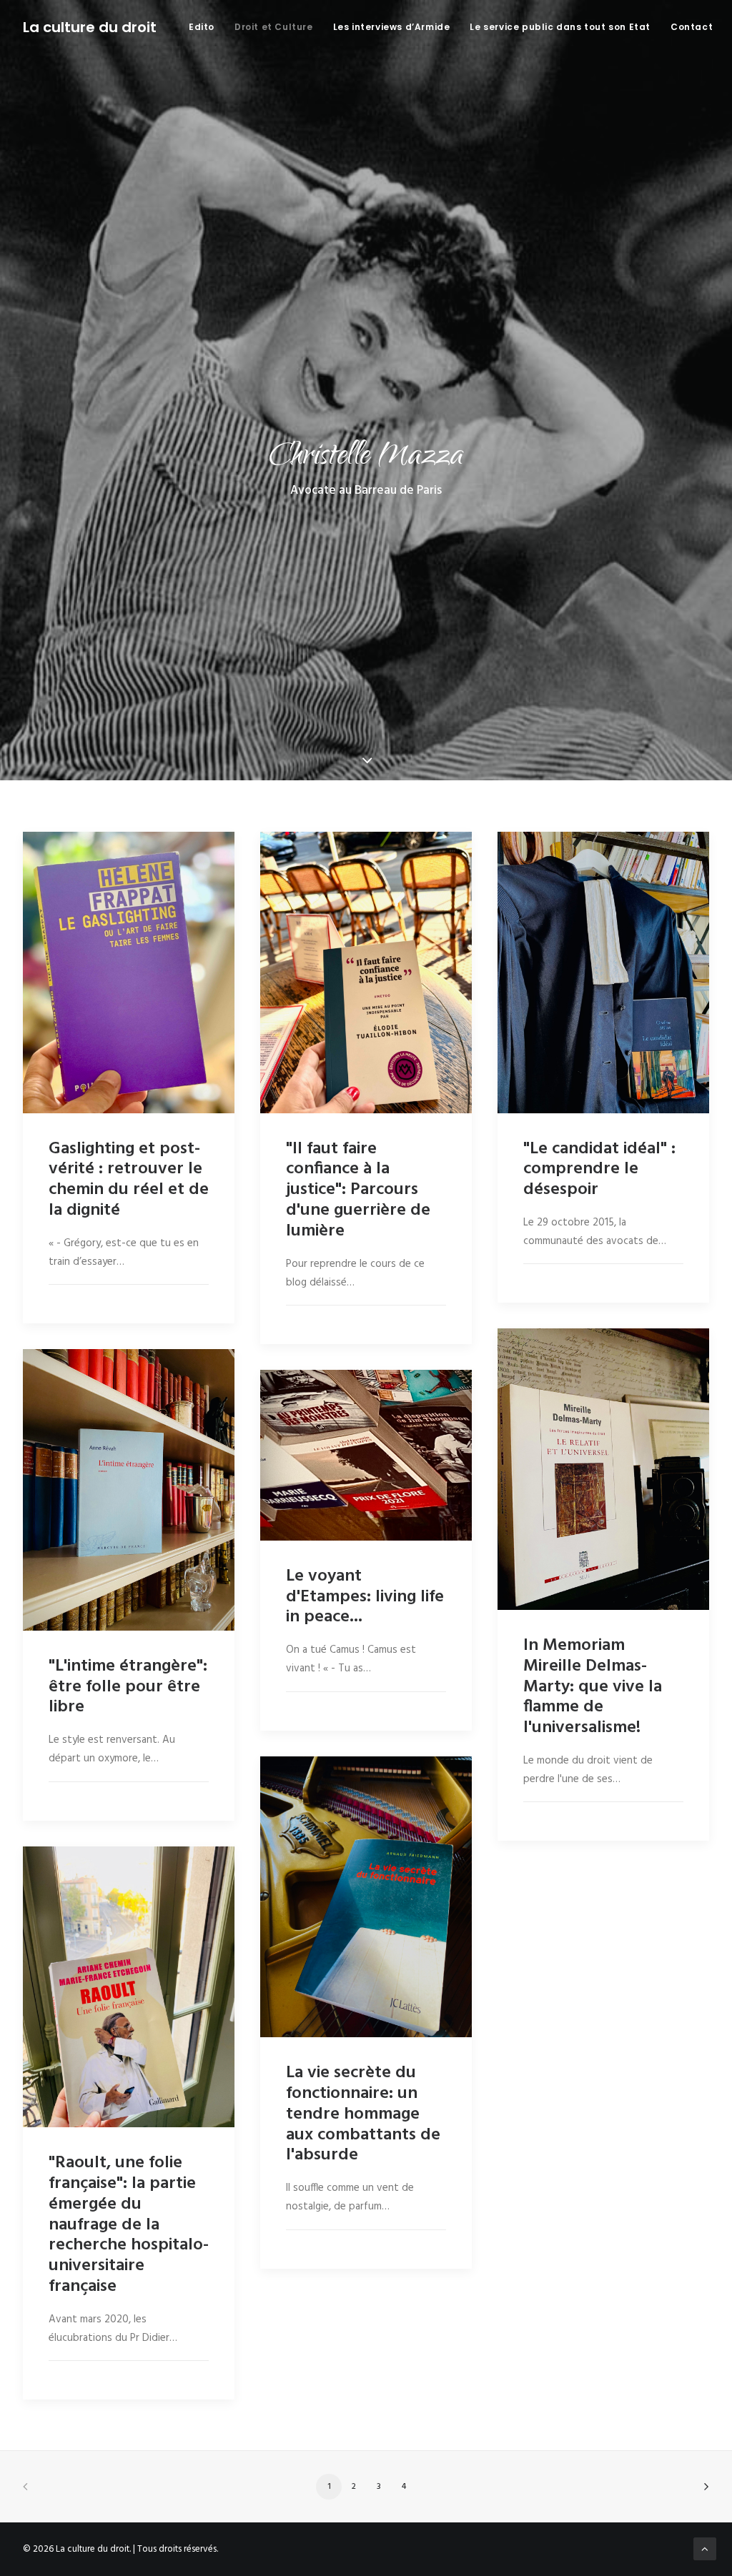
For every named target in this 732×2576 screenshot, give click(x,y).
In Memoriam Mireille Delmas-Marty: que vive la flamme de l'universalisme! (593, 1687)
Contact (692, 27)
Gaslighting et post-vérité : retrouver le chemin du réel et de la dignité (129, 1180)
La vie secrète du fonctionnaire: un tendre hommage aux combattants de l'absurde (363, 2114)
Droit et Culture (274, 27)
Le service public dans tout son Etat (560, 27)
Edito (202, 27)
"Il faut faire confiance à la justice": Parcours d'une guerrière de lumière (358, 1190)
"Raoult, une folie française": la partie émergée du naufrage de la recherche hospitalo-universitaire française (129, 2225)
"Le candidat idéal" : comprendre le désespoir (599, 1170)
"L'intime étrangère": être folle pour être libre (128, 1687)
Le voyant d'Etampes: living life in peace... (365, 1597)
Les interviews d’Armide (392, 27)
